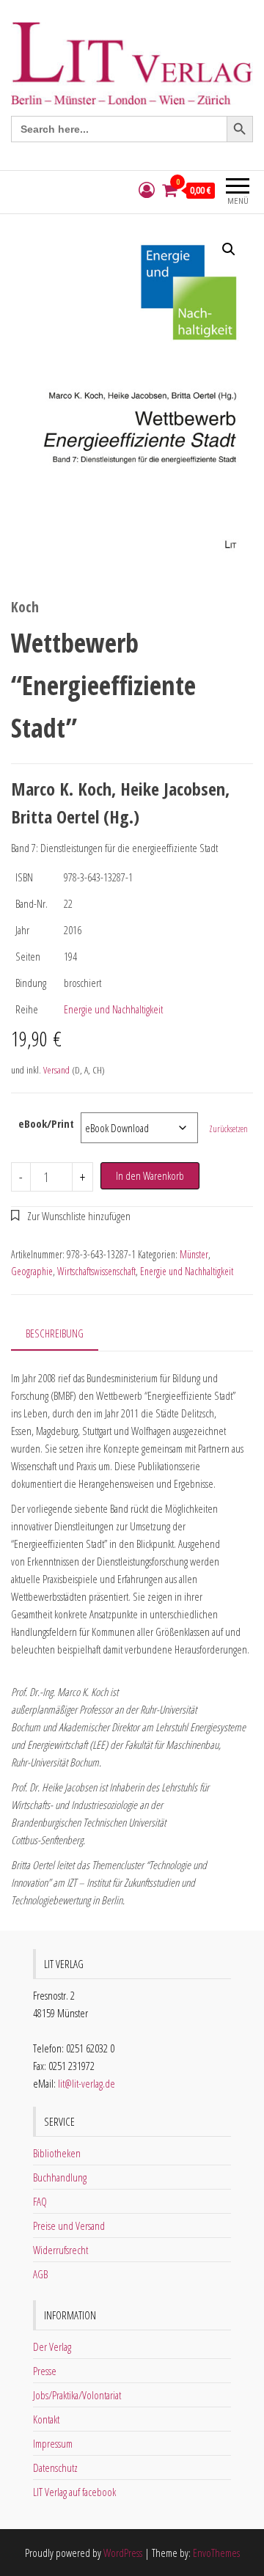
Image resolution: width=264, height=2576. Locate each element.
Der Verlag (52, 2346)
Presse (45, 2371)
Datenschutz (55, 2467)
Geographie (32, 1271)
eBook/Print (46, 1123)
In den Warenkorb (150, 1175)
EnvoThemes (216, 2553)
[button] (229, 249)
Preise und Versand (69, 2225)
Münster (194, 1254)
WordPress (123, 2553)
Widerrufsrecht (60, 2250)
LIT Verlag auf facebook (74, 2492)
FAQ (40, 2201)
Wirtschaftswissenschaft (96, 1271)
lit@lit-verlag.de (87, 2083)
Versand (56, 1070)
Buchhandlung (60, 2177)
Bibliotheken (57, 2153)
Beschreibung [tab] (55, 1333)
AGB (40, 2274)
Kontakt (46, 2419)
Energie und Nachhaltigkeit (113, 1009)
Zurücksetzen (228, 1129)
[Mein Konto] (147, 190)
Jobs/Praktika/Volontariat (77, 2395)
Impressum (53, 2443)
